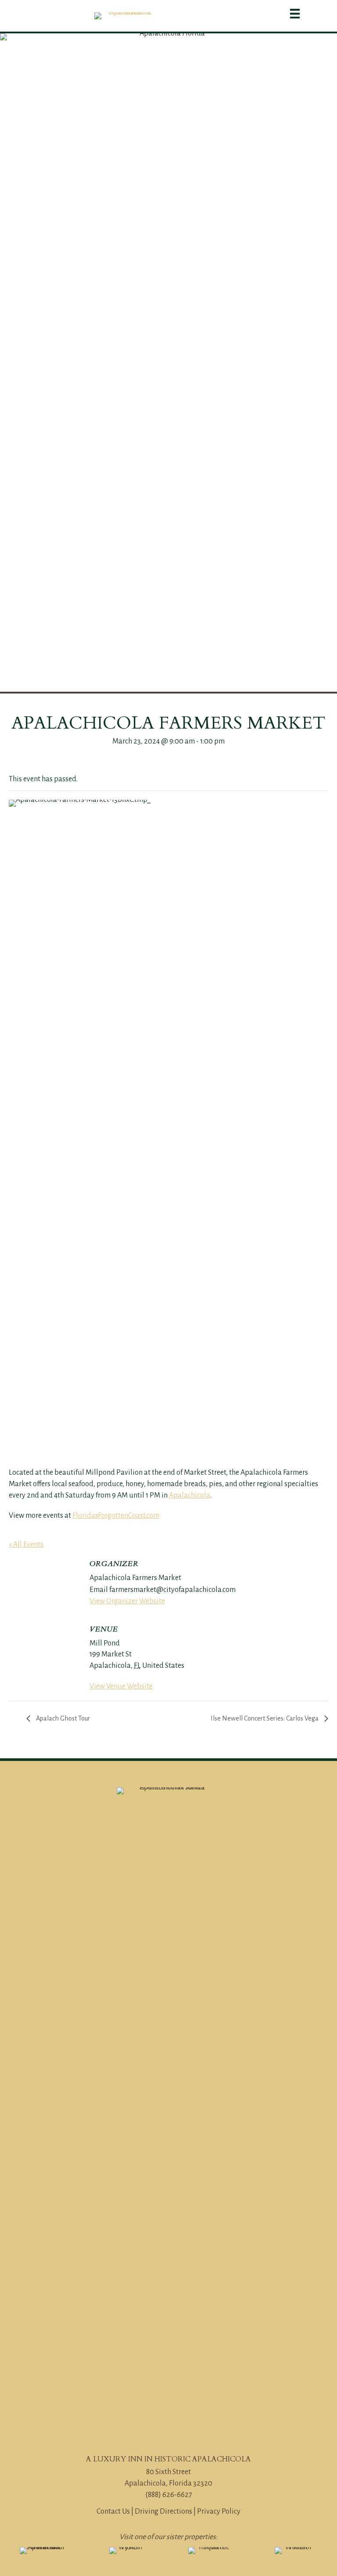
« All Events (26, 1545)
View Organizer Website (127, 1601)
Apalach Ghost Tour (62, 1718)
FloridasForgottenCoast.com (116, 1516)
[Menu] (295, 14)
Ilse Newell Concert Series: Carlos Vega (265, 1718)
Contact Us (113, 2511)
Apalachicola (190, 1495)
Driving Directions (163, 2511)
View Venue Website (121, 1686)
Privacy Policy (219, 2511)
